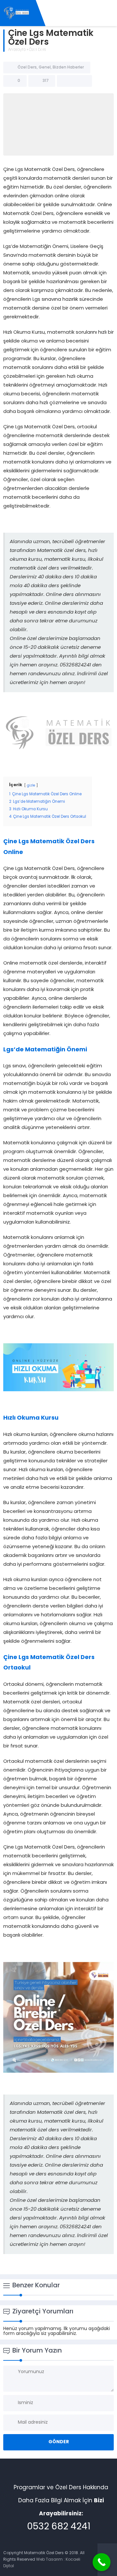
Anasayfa (17, 50)
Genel (45, 68)
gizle (31, 786)
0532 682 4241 (59, 2527)
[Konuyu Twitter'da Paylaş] (74, 81)
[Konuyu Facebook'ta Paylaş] (66, 81)
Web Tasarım (49, 2560)
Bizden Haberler (68, 68)
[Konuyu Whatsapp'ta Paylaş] (83, 81)
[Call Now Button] (102, 2562)
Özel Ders (37, 50)
